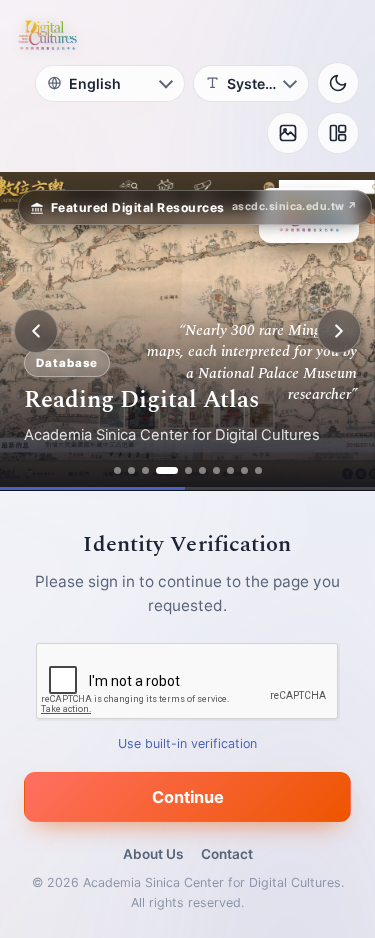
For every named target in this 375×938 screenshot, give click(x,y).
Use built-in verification (187, 743)
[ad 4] (167, 470)
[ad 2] (131, 470)
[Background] (288, 133)
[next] (339, 331)
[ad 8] (230, 470)
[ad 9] (244, 470)
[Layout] (338, 133)
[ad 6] (202, 470)
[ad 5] (188, 470)
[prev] (36, 331)
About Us (153, 854)
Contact (227, 854)
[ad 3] (145, 470)
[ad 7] (216, 470)
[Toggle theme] (338, 83)
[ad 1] (117, 470)
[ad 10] (258, 470)
